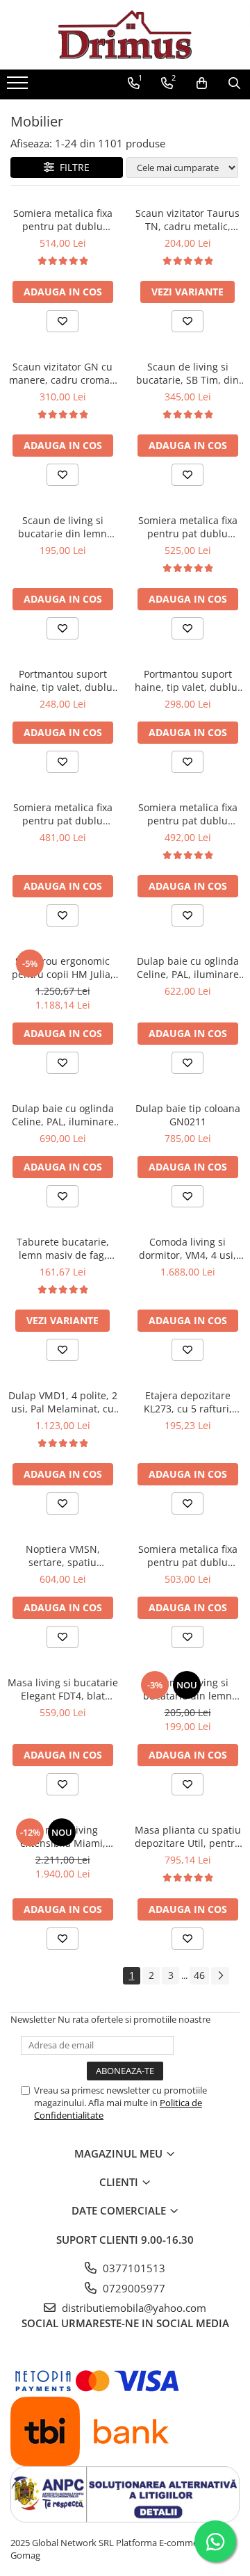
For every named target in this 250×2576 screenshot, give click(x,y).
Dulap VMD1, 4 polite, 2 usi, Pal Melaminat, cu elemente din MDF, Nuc (62, 1402)
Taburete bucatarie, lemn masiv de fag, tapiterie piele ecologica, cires (63, 1248)
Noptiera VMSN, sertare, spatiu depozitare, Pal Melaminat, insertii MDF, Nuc (63, 1556)
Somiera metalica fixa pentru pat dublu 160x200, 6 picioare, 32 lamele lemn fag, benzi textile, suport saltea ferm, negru (63, 220)
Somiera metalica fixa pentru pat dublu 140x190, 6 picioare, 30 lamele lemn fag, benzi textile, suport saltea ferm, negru (63, 814)
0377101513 (133, 2268)
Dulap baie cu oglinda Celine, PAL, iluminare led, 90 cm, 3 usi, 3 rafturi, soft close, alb (188, 968)
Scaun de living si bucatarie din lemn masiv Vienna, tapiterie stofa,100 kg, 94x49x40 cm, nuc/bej (187, 1689)
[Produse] (19, 87)
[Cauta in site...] (234, 83)
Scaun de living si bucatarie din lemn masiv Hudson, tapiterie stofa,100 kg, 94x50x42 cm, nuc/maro (62, 527)
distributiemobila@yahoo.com (133, 2308)
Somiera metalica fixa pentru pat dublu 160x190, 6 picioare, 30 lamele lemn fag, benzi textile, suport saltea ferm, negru (188, 1556)
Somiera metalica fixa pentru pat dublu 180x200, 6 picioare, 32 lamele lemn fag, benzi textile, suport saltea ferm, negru (188, 527)
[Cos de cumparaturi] (202, 83)
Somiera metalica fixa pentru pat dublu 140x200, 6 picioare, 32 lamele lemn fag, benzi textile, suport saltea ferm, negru (188, 814)
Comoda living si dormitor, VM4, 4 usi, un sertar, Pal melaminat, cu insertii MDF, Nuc (188, 1248)
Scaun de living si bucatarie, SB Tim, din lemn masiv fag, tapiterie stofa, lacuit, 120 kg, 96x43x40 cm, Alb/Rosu (187, 373)
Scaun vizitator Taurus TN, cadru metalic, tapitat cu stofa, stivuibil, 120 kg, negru (187, 220)
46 (199, 1975)
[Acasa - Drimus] (125, 35)
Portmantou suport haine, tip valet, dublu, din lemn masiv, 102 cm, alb (187, 680)
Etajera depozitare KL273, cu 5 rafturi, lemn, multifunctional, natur (188, 1402)
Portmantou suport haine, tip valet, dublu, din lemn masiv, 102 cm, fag (62, 680)
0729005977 (133, 2288)
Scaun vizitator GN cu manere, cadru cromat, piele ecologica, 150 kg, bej (62, 373)
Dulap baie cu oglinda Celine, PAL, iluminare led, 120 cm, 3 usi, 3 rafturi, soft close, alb (63, 1115)
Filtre (72, 167)
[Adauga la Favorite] (62, 321)
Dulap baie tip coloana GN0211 (188, 1115)
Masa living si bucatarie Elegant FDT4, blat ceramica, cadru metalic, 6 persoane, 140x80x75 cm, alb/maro (63, 1689)
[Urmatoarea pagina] (220, 1976)
